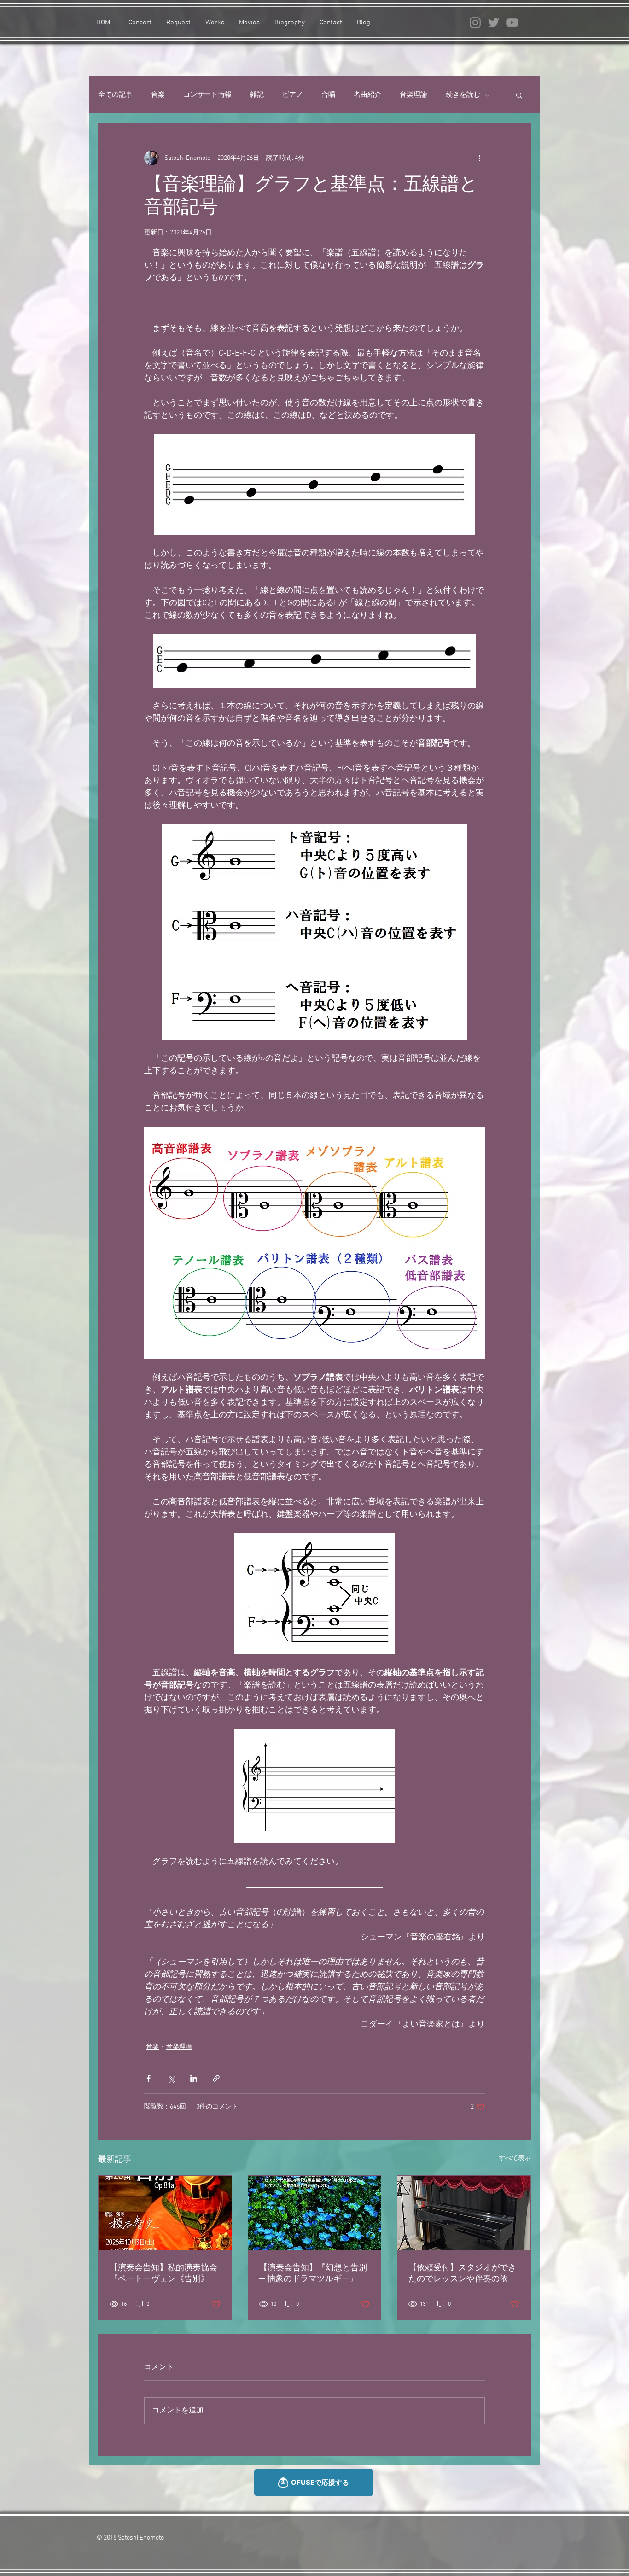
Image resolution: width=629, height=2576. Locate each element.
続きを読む (463, 95)
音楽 (158, 95)
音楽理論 (414, 95)
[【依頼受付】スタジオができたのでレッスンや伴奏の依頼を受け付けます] (464, 2213)
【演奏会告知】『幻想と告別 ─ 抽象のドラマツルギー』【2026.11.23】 (313, 2274)
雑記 (257, 95)
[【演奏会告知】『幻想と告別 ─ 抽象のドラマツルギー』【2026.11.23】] (315, 2213)
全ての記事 (115, 95)
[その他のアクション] (479, 158)
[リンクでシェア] (216, 2078)
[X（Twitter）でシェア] (171, 2078)
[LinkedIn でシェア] (194, 2078)
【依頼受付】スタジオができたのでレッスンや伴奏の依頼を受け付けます (462, 2274)
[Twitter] (494, 23)
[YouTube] (512, 23)
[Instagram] (475, 23)
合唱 (328, 95)
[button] (519, 95)
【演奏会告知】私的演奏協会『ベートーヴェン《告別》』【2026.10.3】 (163, 2274)
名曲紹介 (367, 95)
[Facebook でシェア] (149, 2078)
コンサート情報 (207, 95)
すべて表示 (515, 2158)
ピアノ (293, 95)
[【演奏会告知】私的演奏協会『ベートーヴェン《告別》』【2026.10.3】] (165, 2213)
